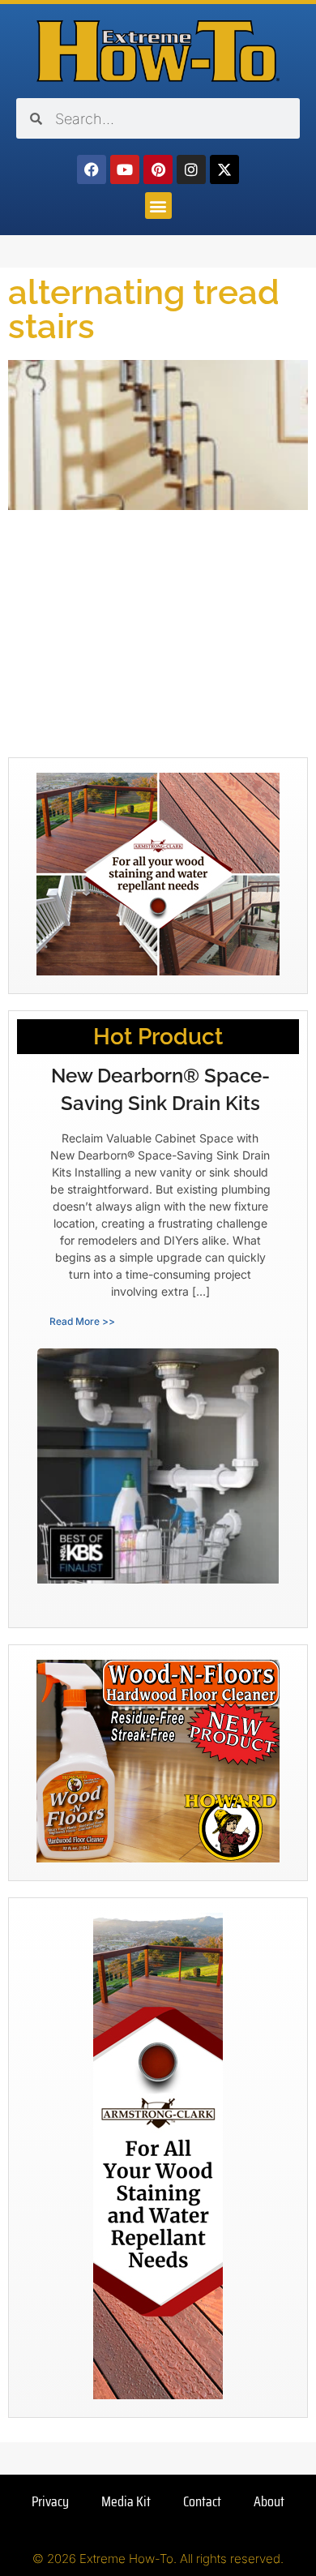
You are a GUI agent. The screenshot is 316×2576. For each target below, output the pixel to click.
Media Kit (126, 2501)
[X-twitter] (224, 169)
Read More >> (82, 1321)
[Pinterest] (158, 169)
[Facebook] (92, 169)
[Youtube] (125, 169)
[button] (158, 206)
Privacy (50, 2501)
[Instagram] (191, 169)
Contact (202, 2501)
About (269, 2501)
